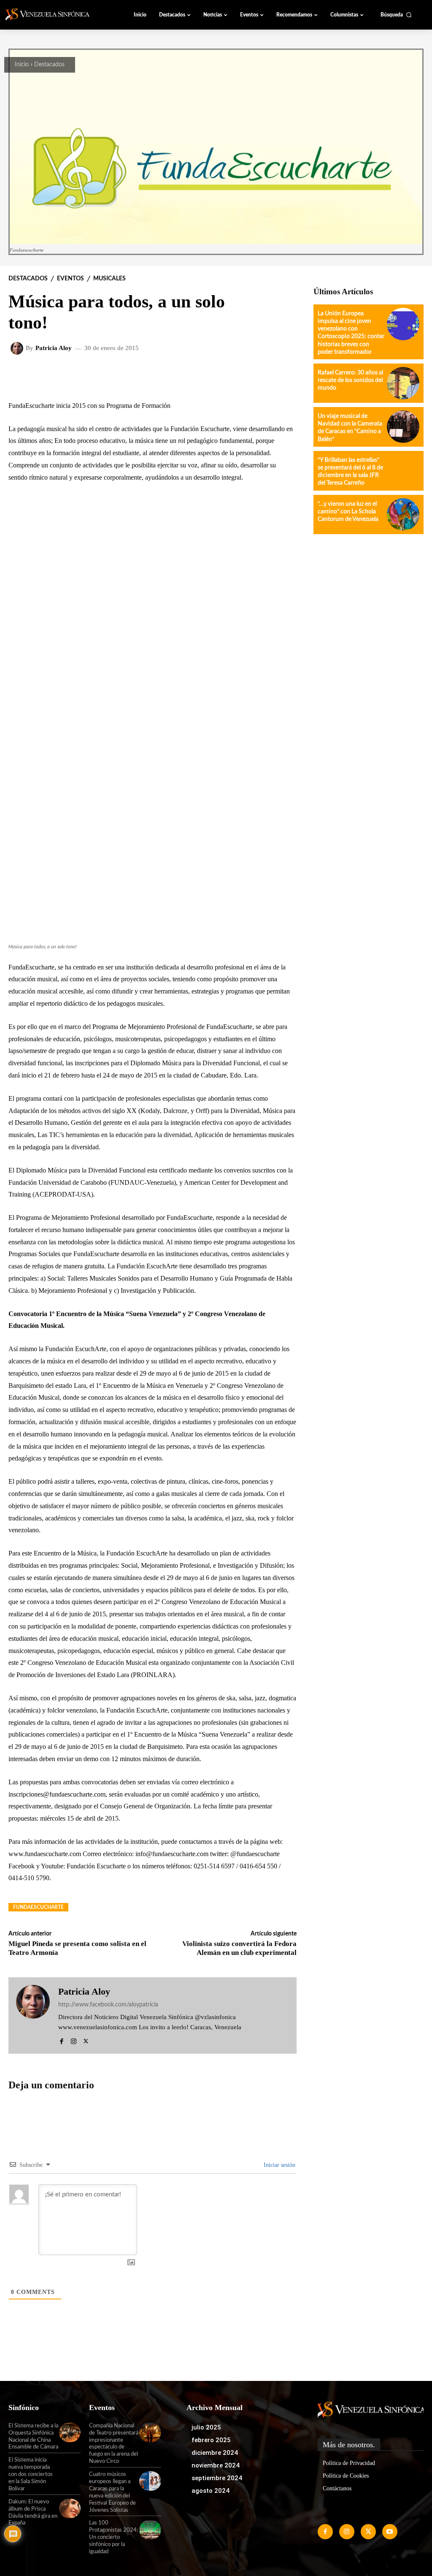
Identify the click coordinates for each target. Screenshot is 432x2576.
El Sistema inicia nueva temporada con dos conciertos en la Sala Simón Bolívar (31, 2474)
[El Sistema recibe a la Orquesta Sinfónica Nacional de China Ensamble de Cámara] (70, 2432)
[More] (231, 376)
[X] (86, 2040)
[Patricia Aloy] (18, 348)
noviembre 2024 (216, 2465)
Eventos (70, 279)
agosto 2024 (211, 2491)
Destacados (49, 65)
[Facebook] (61, 2040)
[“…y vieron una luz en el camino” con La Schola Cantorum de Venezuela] (403, 514)
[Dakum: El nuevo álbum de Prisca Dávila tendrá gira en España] (70, 2508)
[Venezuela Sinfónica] (52, 14)
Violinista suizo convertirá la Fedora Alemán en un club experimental (239, 1948)
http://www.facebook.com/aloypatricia (108, 2005)
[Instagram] (74, 2040)
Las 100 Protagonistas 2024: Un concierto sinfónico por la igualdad (113, 2537)
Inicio (22, 65)
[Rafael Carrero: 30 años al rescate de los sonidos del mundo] (403, 383)
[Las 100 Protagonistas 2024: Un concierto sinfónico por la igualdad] (150, 2530)
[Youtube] (390, 2532)
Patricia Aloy (54, 348)
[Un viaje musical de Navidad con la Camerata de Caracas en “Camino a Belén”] (403, 427)
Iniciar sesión (279, 2165)
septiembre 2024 (217, 2478)
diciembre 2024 (215, 2453)
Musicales (109, 279)
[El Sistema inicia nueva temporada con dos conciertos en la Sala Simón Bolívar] (70, 2467)
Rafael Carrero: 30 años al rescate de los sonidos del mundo (350, 380)
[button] (396, 15)
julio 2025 (206, 2427)
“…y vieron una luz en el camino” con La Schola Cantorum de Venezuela (348, 512)
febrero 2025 (211, 2440)
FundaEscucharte (38, 1907)
